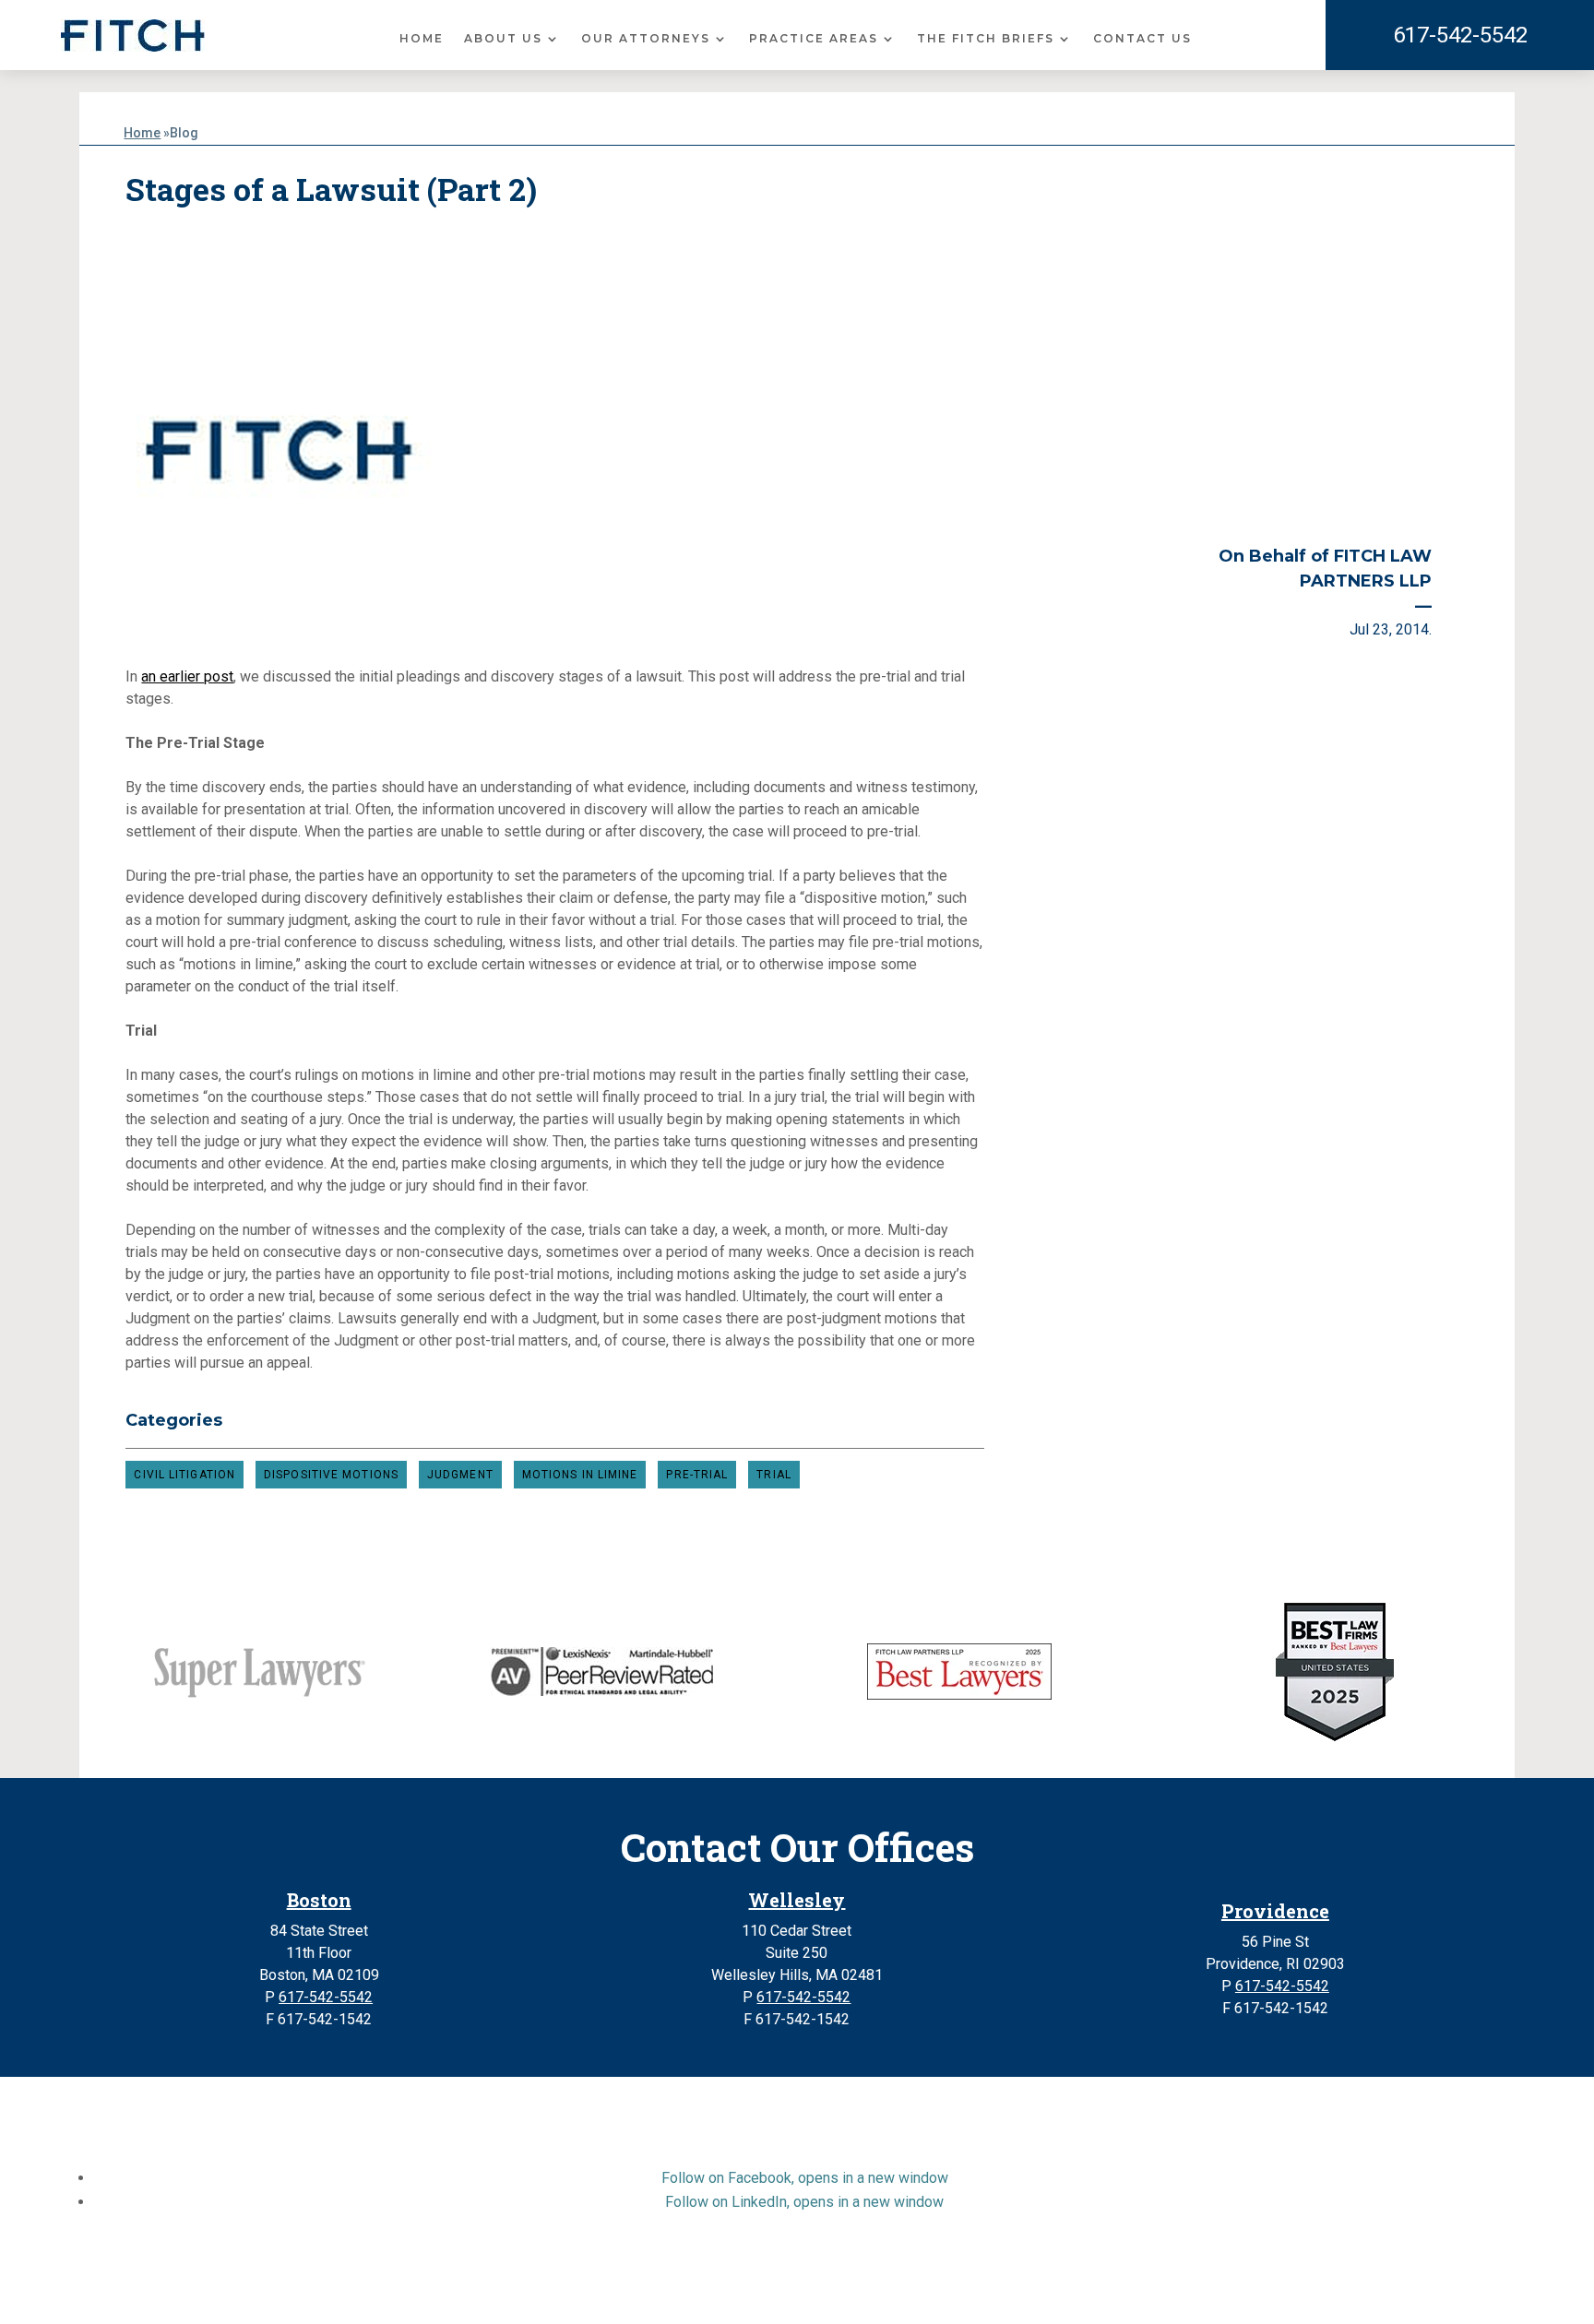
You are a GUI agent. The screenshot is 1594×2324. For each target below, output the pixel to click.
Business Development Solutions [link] (886, 2290)
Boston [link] (319, 1900)
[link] (133, 36)
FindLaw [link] (1045, 2290)
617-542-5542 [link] (1460, 35)
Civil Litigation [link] (184, 1475)
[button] (805, 2178)
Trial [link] (774, 1475)
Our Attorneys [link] (646, 39)
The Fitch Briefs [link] (986, 39)
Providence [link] (1275, 1911)
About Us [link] (503, 39)
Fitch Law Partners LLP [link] (754, 2268)
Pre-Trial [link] (697, 1475)
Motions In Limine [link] (580, 1475)
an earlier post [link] (187, 676)
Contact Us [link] (1142, 39)
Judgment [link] (460, 1475)
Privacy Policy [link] (720, 2290)
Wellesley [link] (797, 1900)
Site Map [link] (633, 2290)
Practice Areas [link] (814, 39)
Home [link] (422, 39)
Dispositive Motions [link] (331, 1475)
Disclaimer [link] (558, 2290)
